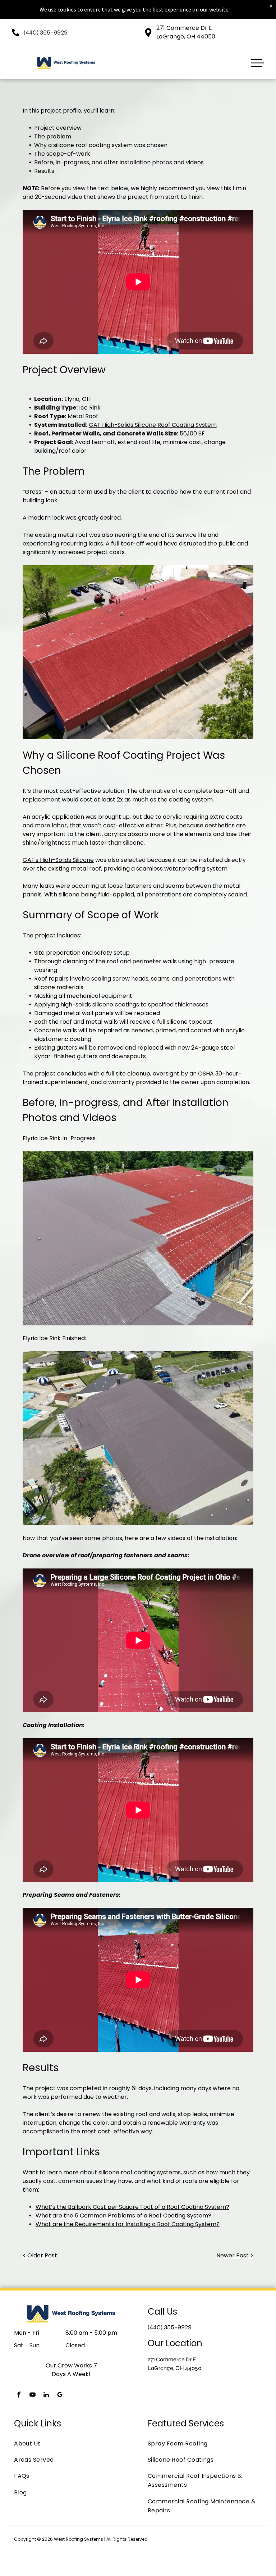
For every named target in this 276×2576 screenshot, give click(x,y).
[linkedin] (46, 2396)
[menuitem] (71, 2443)
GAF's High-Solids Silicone (58, 860)
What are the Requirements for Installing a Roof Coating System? (128, 2224)
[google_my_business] (60, 2396)
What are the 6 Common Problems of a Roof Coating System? (123, 2216)
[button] (257, 63)
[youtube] (32, 2396)
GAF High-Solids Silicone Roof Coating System (153, 425)
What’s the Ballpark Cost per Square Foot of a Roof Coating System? (132, 2207)
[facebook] (19, 2396)
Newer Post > (235, 2255)
